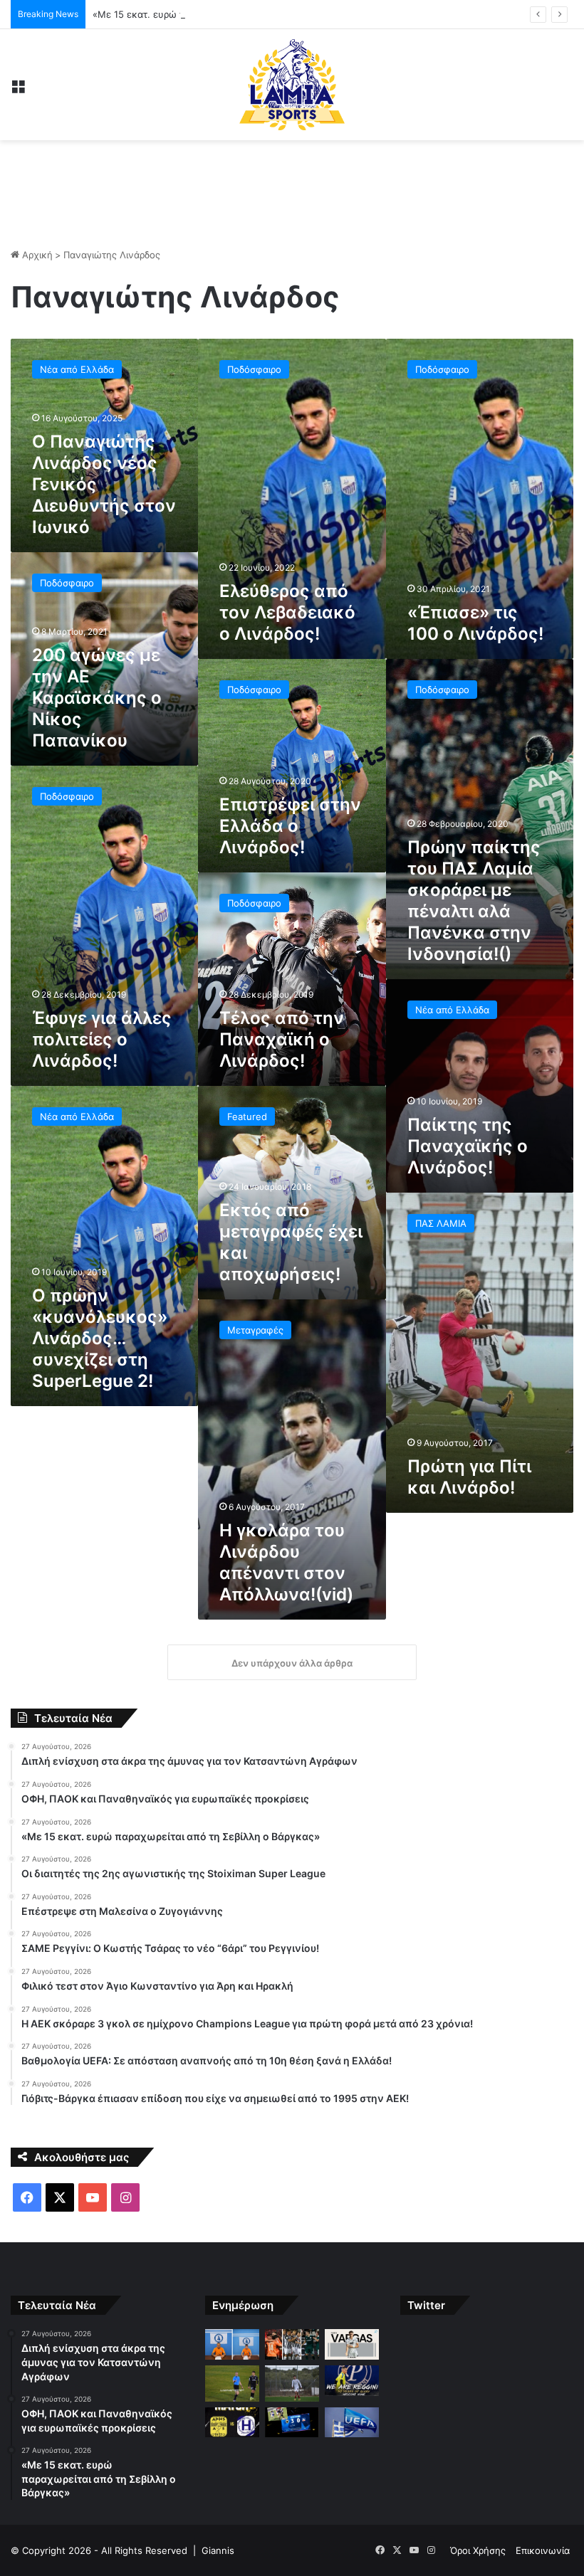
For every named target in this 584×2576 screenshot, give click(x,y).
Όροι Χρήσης (478, 2550)
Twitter (426, 2305)
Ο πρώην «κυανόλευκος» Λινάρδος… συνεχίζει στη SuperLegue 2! (100, 1338)
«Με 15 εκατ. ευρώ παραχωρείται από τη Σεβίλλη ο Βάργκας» (229, 14)
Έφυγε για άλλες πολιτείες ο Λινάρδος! (102, 1039)
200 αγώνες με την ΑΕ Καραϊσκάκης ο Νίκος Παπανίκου (97, 698)
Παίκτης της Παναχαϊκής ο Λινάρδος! (468, 1146)
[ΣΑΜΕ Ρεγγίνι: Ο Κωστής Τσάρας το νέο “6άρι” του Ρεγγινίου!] (352, 2381)
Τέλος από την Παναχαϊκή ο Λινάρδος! (282, 1039)
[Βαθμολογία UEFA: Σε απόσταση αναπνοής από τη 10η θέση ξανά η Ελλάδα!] (352, 2423)
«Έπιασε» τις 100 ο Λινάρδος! (475, 623)
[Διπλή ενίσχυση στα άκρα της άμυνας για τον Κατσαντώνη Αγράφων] (232, 2344)
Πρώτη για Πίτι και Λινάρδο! (469, 1477)
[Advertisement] (292, 186)
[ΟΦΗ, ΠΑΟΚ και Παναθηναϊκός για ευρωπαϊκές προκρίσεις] (292, 2344)
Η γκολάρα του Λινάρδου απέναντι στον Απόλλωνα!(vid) (286, 1562)
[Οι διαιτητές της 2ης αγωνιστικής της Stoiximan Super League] (232, 2383)
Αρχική (36, 255)
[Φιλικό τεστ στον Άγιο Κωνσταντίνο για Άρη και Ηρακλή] (232, 2423)
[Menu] (18, 90)
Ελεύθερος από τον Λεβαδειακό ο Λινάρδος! (287, 612)
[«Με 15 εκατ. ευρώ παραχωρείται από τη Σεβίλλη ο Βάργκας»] (352, 2344)
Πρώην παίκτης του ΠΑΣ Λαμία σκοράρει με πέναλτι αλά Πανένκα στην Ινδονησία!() (474, 901)
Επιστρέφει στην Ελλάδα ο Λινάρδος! (290, 826)
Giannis (218, 2550)
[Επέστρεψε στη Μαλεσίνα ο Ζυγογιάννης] (292, 2383)
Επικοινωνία (543, 2550)
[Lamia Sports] (292, 85)
